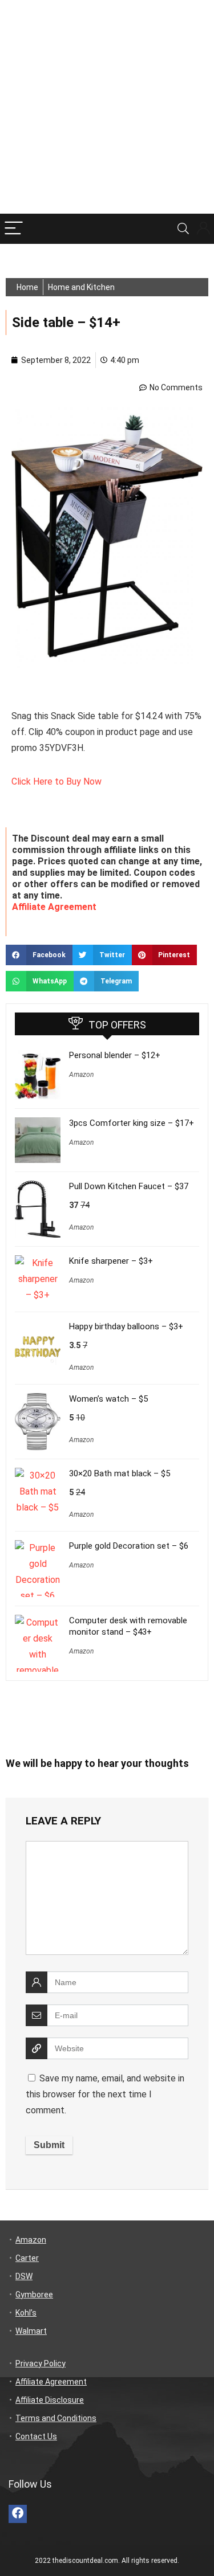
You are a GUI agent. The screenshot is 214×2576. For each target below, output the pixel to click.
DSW (24, 2276)
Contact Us (36, 2436)
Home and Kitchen (81, 287)
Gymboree (34, 2295)
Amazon (81, 1075)
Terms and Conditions (56, 2418)
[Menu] (14, 229)
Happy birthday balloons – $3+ (126, 1326)
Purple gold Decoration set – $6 (129, 1546)
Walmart (31, 2331)
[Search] (183, 229)
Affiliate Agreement (54, 907)
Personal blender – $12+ (115, 1055)
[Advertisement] (107, 107)
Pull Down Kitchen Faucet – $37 (129, 1186)
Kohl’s (26, 2313)
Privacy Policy (41, 2363)
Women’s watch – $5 (108, 1399)
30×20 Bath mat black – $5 (120, 1473)
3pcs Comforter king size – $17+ (132, 1123)
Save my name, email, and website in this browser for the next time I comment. (105, 2094)
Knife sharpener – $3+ (111, 1261)
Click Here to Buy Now (56, 781)
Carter (27, 2258)
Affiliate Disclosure (50, 2400)
